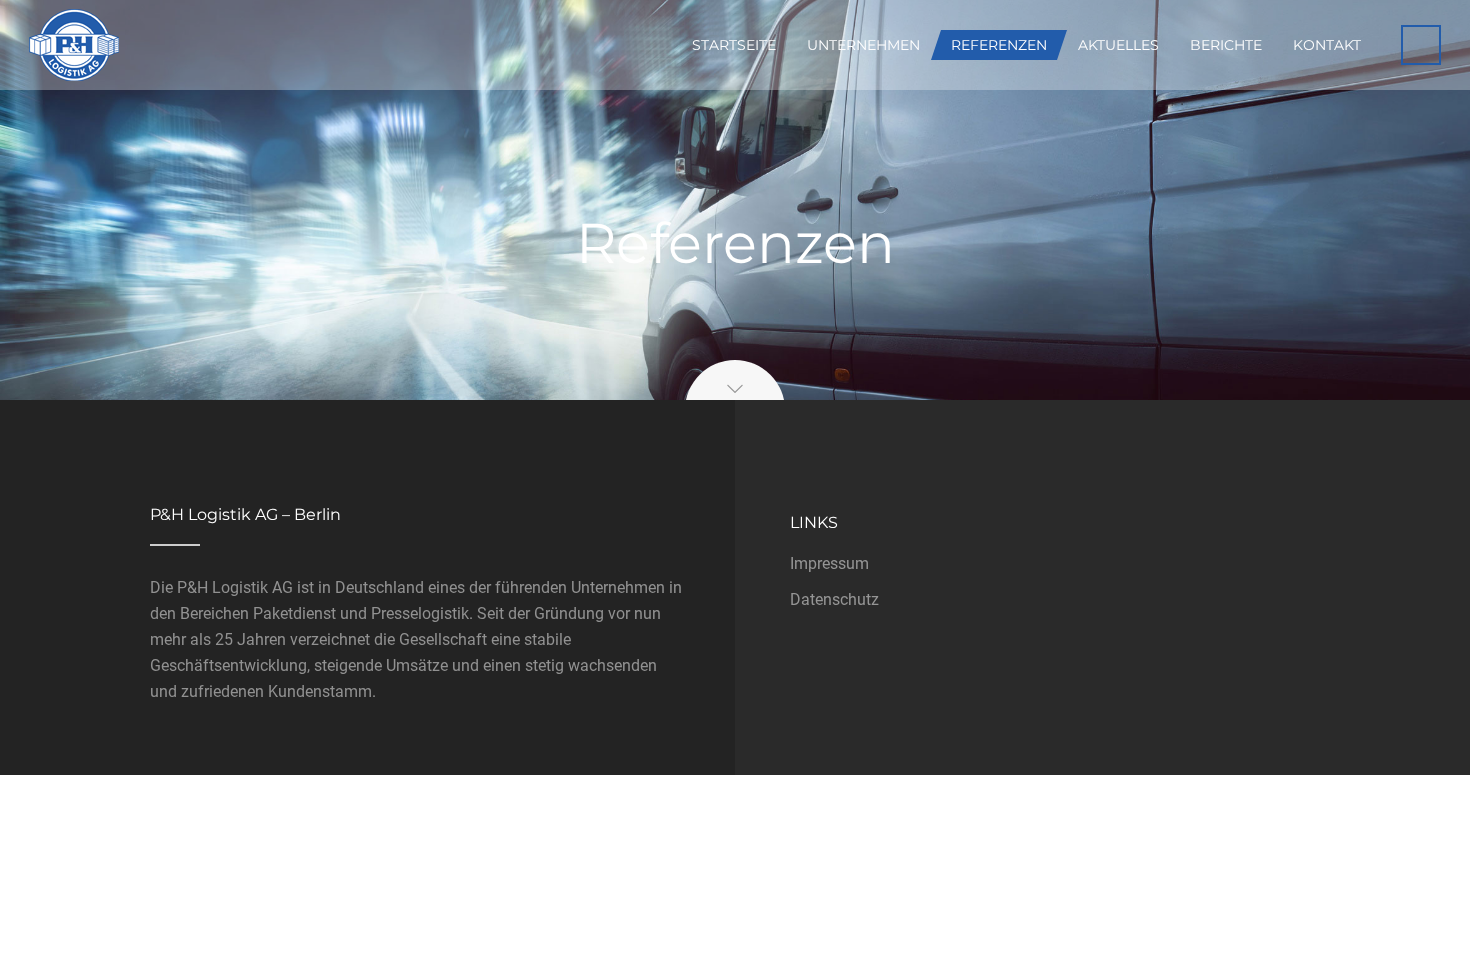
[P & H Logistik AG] (74, 45)
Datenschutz (834, 599)
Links (814, 522)
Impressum (829, 563)
